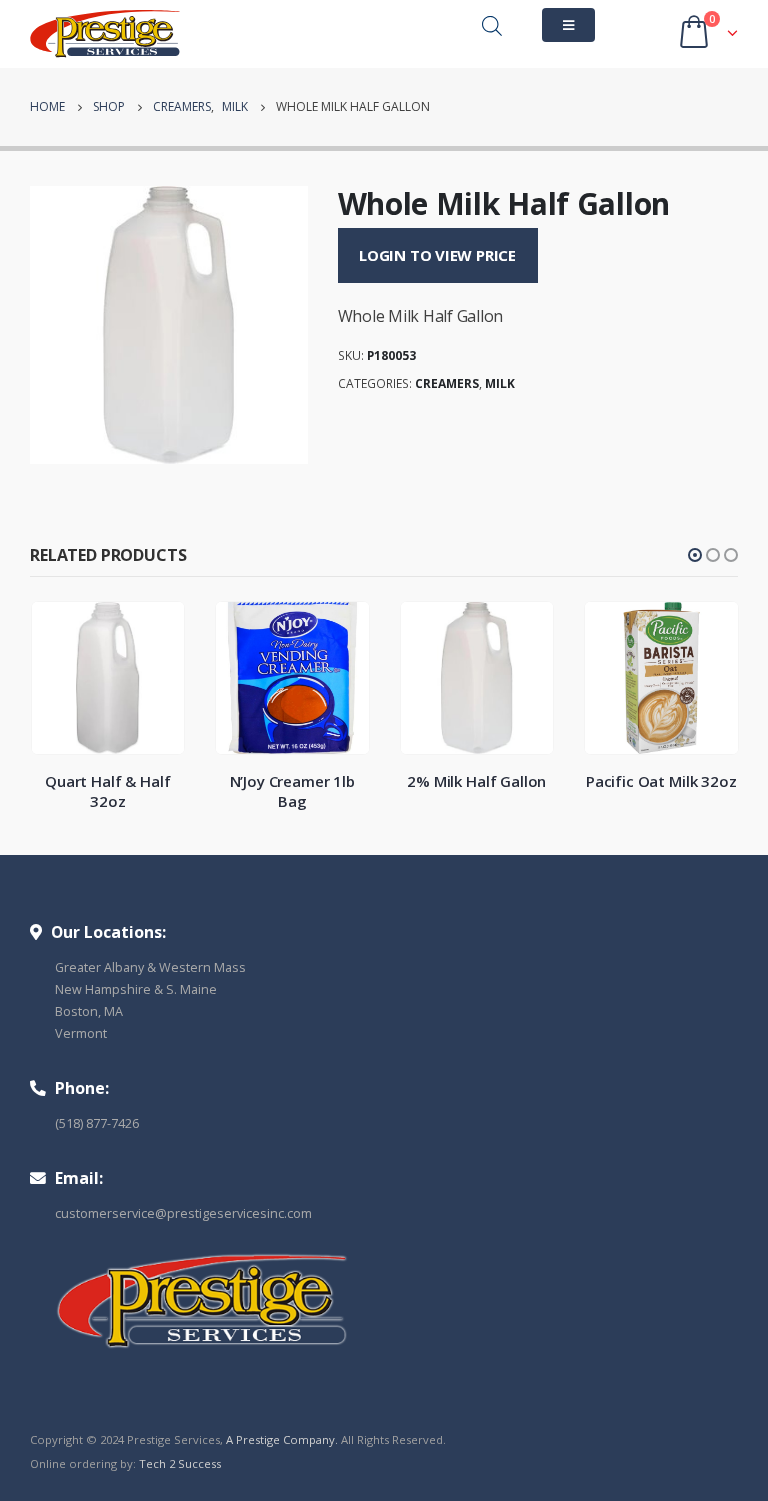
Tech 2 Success (180, 1463)
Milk (500, 383)
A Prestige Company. (282, 1439)
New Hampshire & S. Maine (136, 989)
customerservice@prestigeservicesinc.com (183, 1213)
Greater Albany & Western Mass (150, 967)
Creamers (447, 383)
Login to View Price (437, 255)
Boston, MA (89, 1011)
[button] (695, 555)
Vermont (81, 1033)
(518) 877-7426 (97, 1123)
